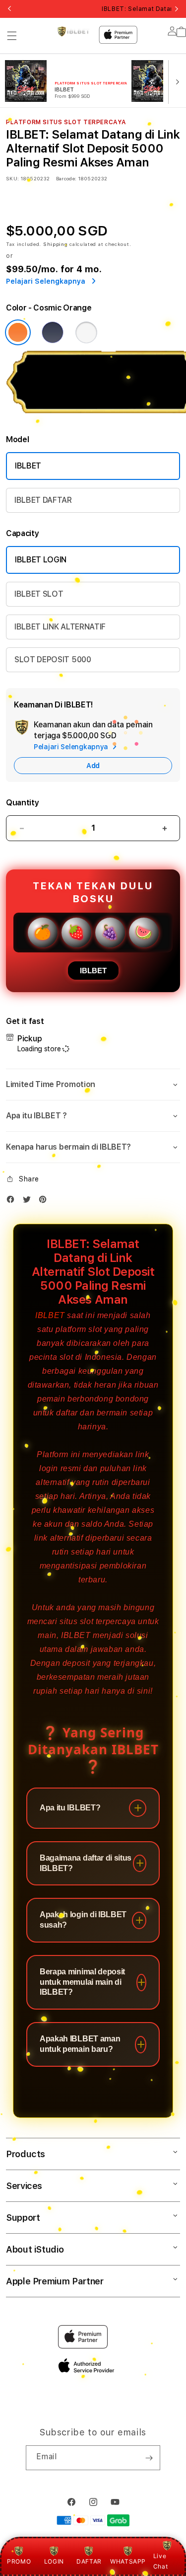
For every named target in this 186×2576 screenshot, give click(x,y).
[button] (12, 36)
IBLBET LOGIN (41, 560)
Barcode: (66, 178)
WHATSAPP (128, 2561)
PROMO (19, 2561)
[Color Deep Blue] (53, 332)
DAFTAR (89, 2561)
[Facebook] (13, 1202)
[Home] (73, 31)
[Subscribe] (149, 2458)
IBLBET (28, 466)
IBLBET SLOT (39, 594)
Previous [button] (9, 9)
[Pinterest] (45, 1202)
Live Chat (160, 2561)
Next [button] (177, 9)
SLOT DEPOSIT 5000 (53, 660)
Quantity (22, 803)
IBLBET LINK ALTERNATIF (60, 627)
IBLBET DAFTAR (43, 500)
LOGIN (54, 2561)
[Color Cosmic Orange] (18, 332)
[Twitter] (29, 1202)
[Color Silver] (86, 332)
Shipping (56, 244)
